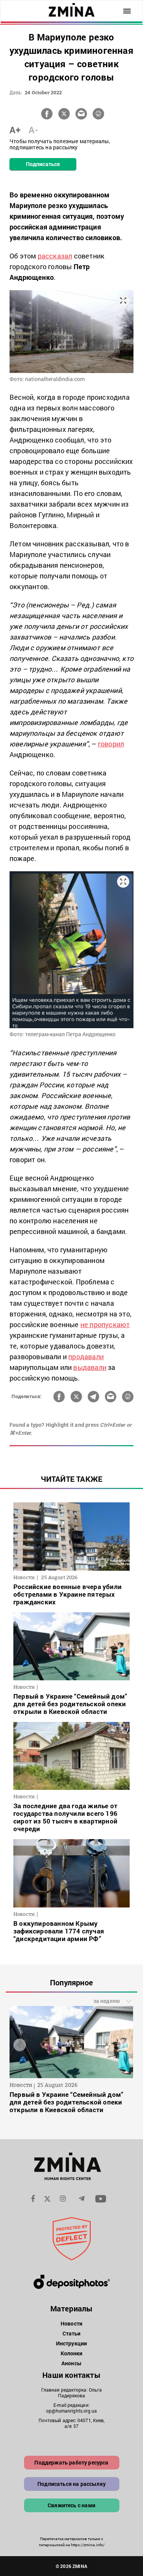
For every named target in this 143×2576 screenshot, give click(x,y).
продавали (86, 1357)
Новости (71, 2323)
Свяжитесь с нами (71, 2505)
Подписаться (43, 164)
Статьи (72, 2333)
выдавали (90, 1367)
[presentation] (20, 2045)
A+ (15, 130)
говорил (111, 744)
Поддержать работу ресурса (71, 2462)
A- (33, 130)
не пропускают (105, 1324)
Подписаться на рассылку (71, 2484)
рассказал (55, 256)
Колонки (72, 2353)
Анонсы (71, 2363)
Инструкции (71, 2343)
